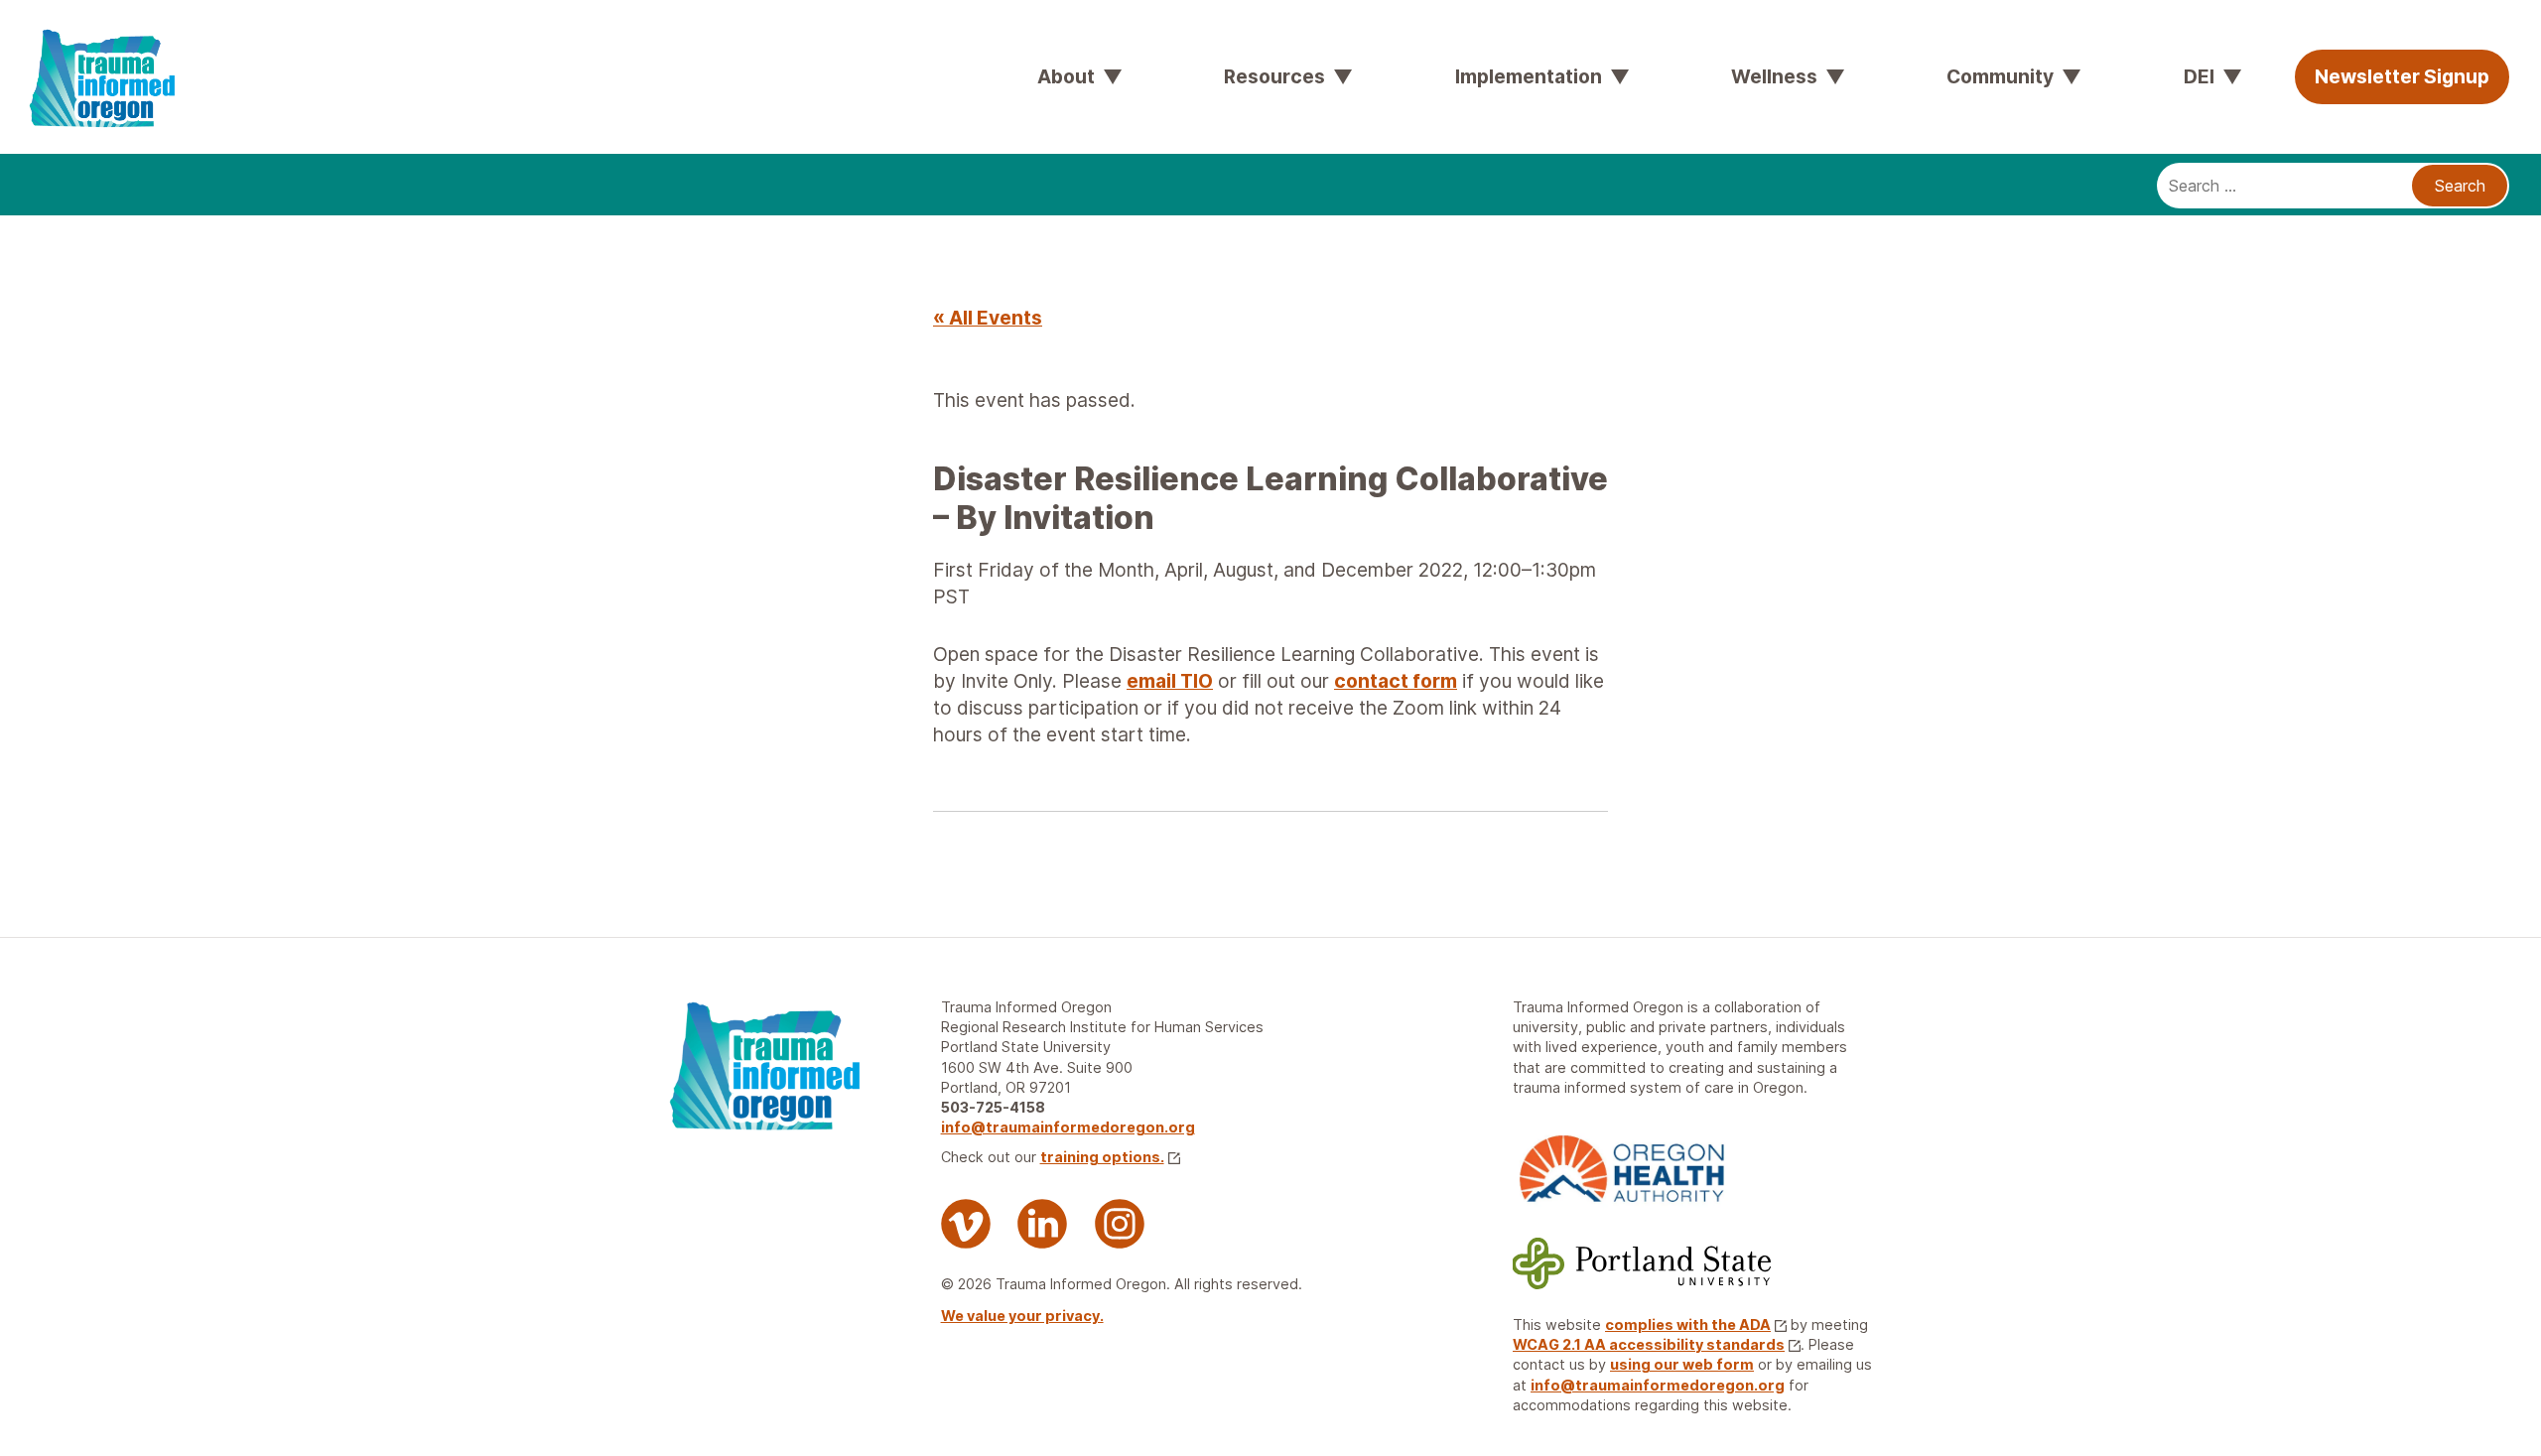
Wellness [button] (1774, 76)
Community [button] (2000, 76)
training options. (1102, 1157)
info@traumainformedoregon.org (1068, 1127)
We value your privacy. (1022, 1316)
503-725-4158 (993, 1107)
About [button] (1066, 76)
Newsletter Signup (2402, 76)
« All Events (988, 318)
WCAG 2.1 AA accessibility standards (1649, 1344)
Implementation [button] (1529, 76)
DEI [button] (2199, 76)
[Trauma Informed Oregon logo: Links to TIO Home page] (50, 30)
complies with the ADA (1688, 1324)
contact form (1396, 681)
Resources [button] (1274, 76)
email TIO (1170, 681)
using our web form (1682, 1364)
